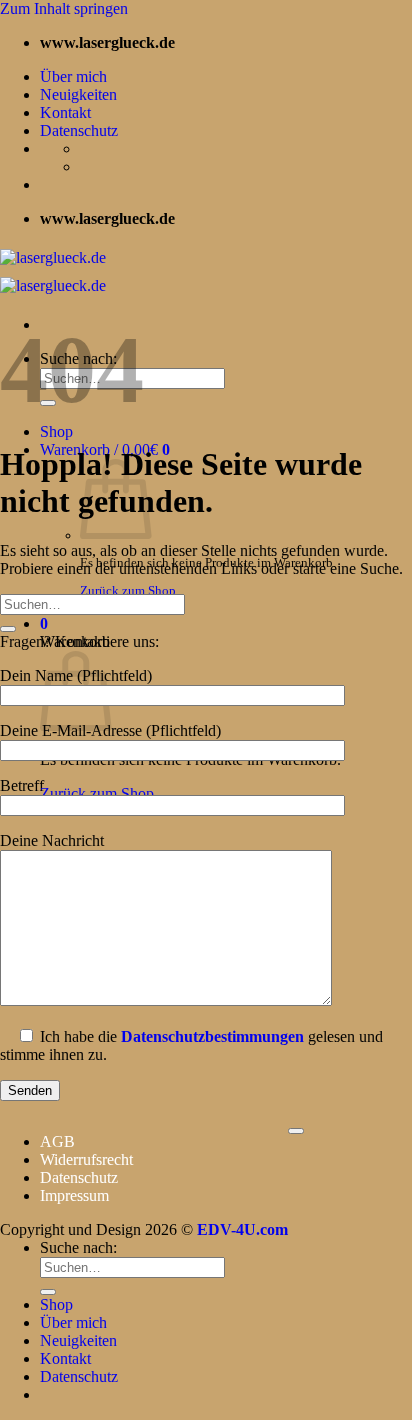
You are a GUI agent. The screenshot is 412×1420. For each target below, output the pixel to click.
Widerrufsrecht (86, 1159)
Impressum (74, 1195)
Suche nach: (78, 1247)
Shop (56, 431)
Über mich (73, 76)
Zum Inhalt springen (64, 8)
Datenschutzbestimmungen (212, 1036)
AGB (57, 1141)
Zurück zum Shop (128, 591)
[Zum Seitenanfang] (296, 1131)
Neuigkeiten (78, 94)
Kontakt (65, 112)
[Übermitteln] (8, 629)
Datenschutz (79, 130)
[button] (44, 623)
